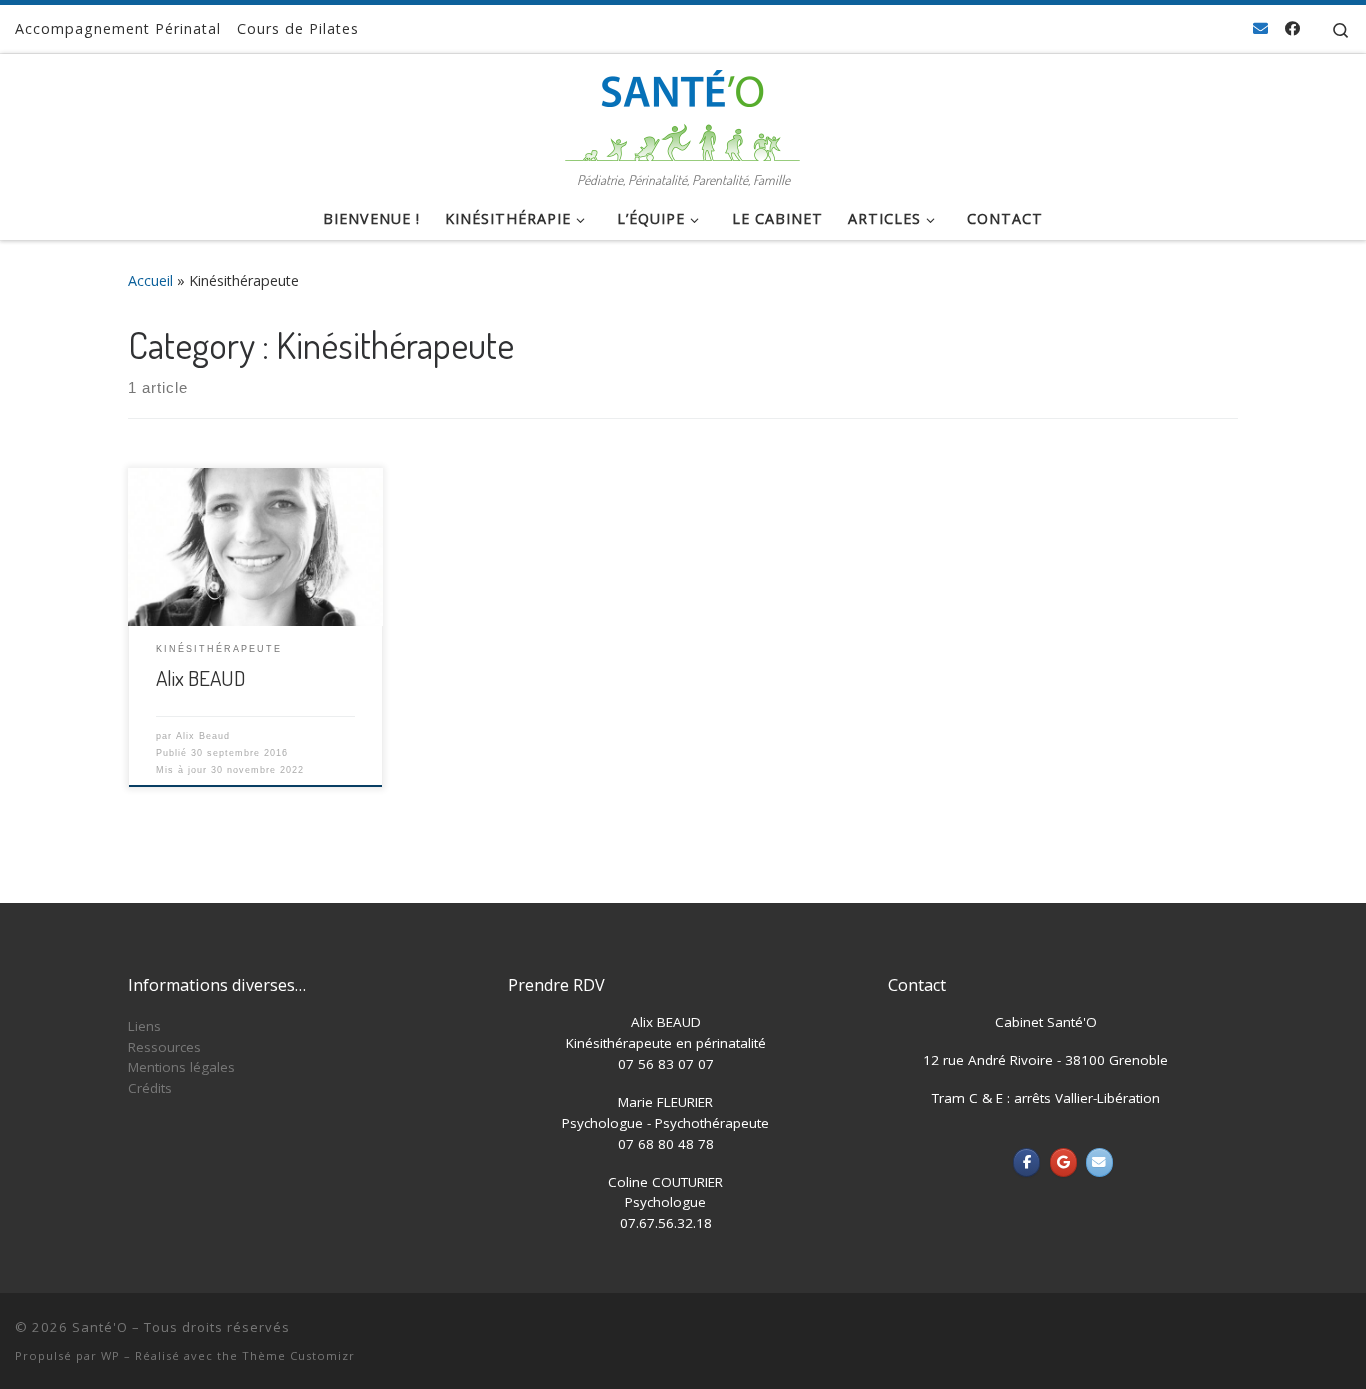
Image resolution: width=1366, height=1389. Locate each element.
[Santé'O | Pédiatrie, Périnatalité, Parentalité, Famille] (683, 109)
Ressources (164, 1047)
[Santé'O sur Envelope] (1099, 1162)
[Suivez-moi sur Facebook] (1292, 28)
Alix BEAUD (201, 677)
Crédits (150, 1088)
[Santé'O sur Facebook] (1026, 1162)
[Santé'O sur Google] (1063, 1162)
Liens (144, 1026)
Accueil (150, 280)
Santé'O (100, 1327)
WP (110, 1355)
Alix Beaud (203, 736)
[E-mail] (1260, 28)
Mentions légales (181, 1067)
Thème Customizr (298, 1355)
